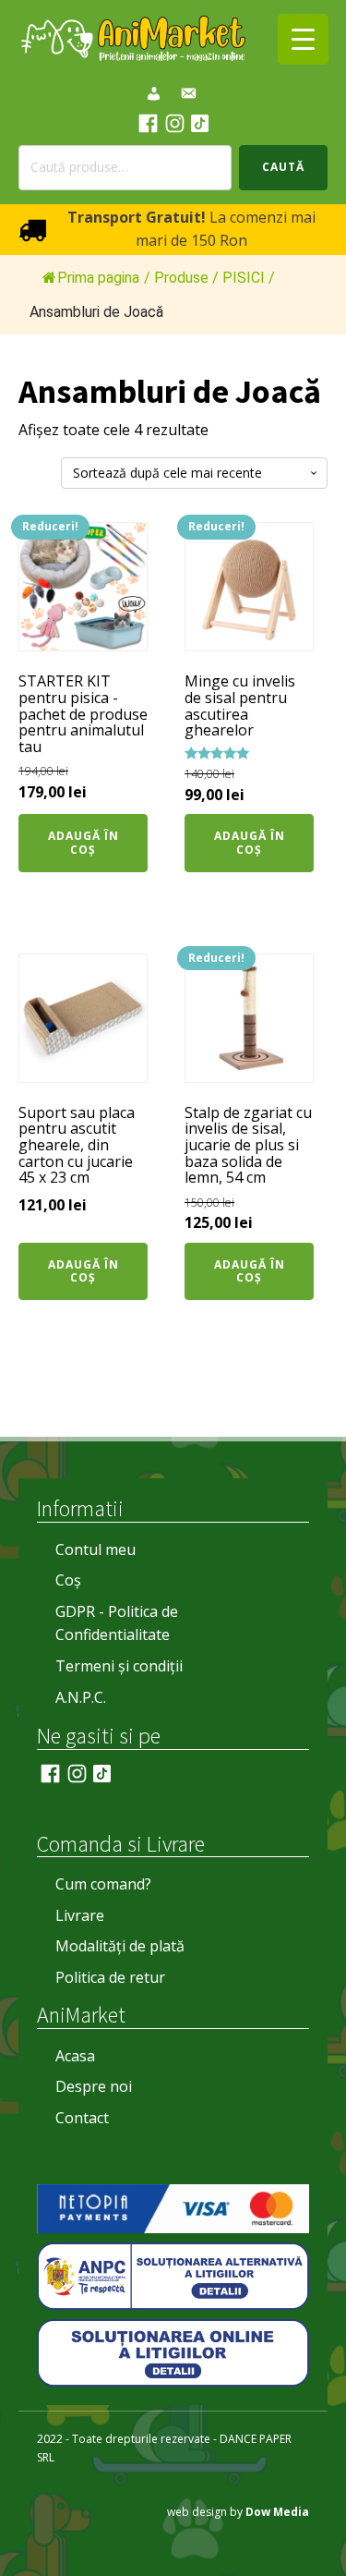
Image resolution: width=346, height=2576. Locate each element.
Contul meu (95, 1549)
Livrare (80, 1915)
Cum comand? (103, 1884)
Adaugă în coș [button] (84, 842)
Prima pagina (98, 278)
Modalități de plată (120, 1946)
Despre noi (94, 2086)
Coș (68, 1580)
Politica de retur (110, 1977)
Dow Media (277, 2512)
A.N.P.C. (81, 1697)
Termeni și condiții (119, 1666)
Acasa (75, 2056)
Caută (283, 167)
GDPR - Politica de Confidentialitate (117, 1623)
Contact (82, 2118)
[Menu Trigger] (303, 39)
